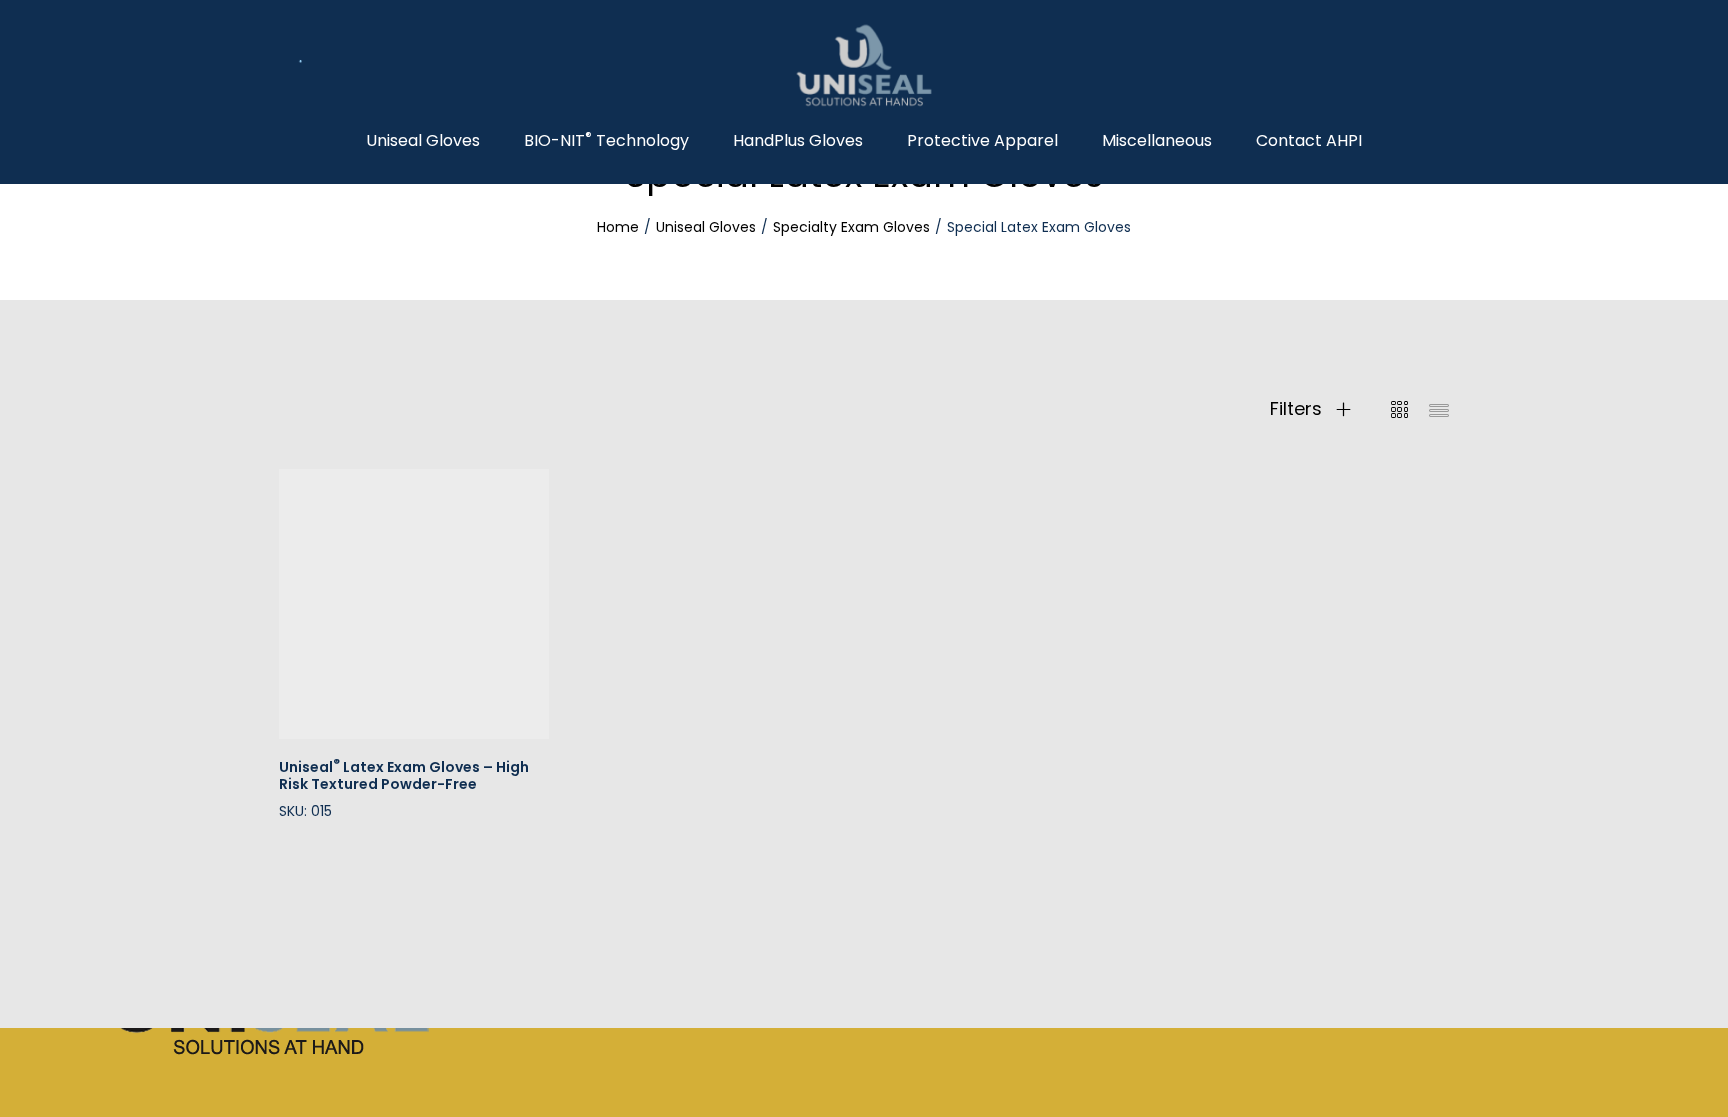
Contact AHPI (1309, 141)
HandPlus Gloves (798, 141)
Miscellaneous (1157, 141)
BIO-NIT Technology (606, 141)
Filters (1298, 409)
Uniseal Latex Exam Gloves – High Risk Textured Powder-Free (404, 775)
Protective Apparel (982, 141)
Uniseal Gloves (423, 141)
